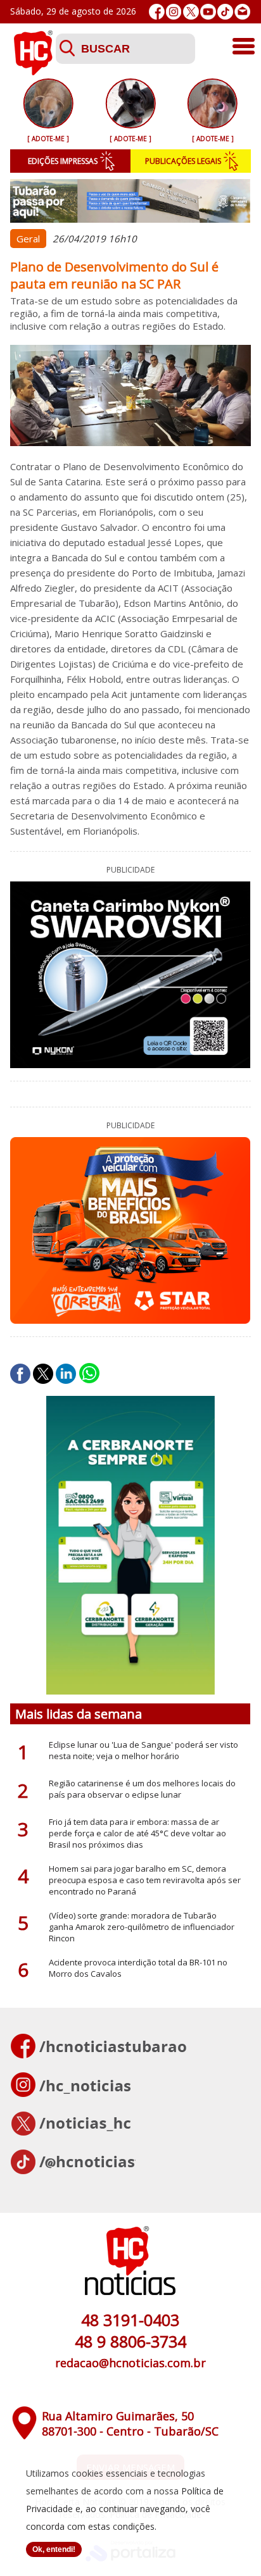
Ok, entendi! (54, 2549)
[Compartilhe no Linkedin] (66, 1374)
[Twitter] (191, 12)
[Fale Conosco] (242, 12)
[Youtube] (208, 12)
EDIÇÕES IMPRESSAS (63, 161)
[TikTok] (225, 12)
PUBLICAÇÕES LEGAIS (183, 161)
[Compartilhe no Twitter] (43, 1374)
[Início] (33, 72)
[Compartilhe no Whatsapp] (89, 1374)
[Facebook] (157, 12)
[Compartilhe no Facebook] (20, 1374)
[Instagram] (174, 12)
